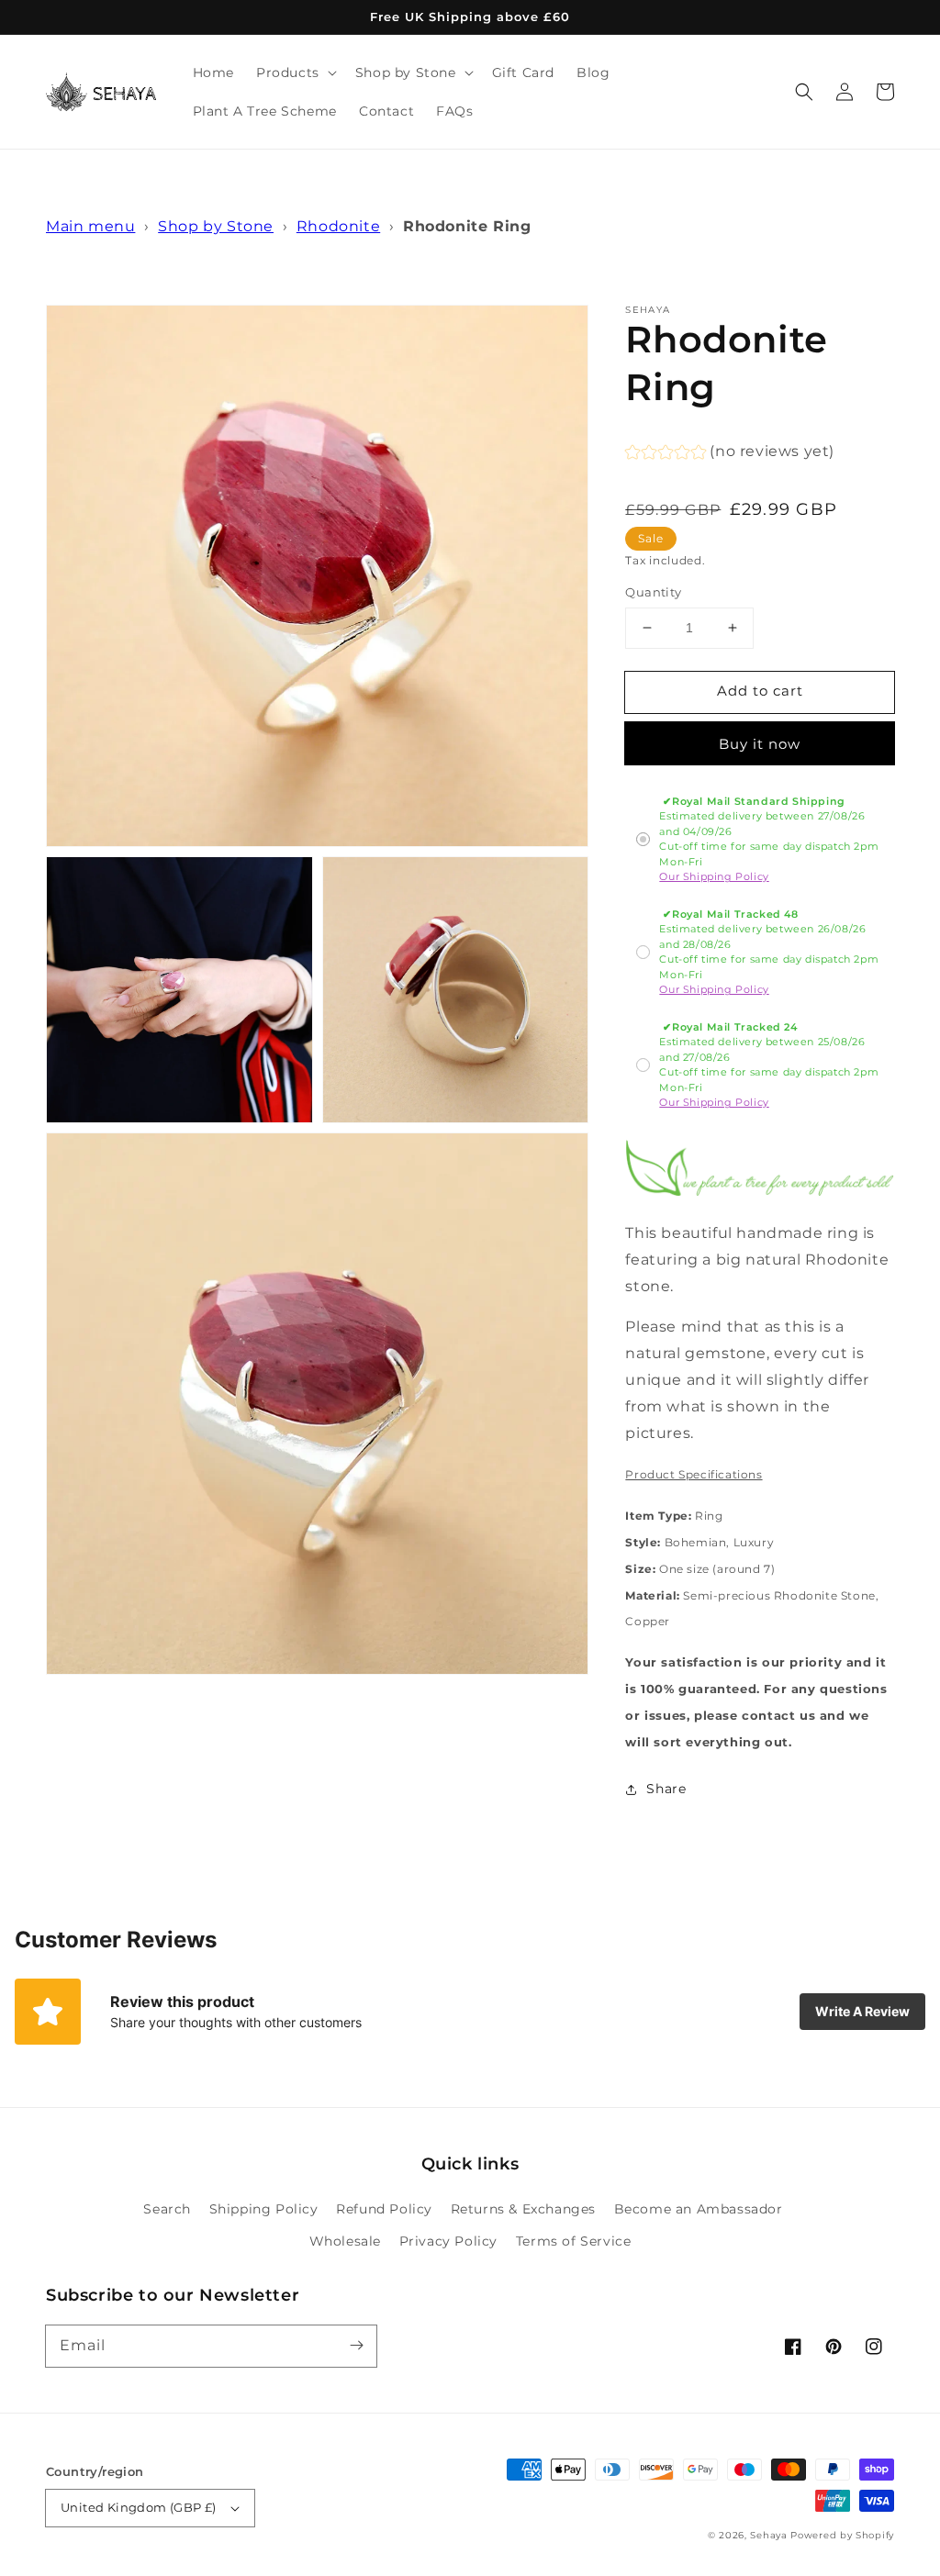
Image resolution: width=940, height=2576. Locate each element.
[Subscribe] (356, 2346)
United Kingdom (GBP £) (139, 2507)
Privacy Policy (448, 2241)
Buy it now (760, 744)
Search (167, 2209)
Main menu (90, 226)
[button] (804, 92)
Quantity (653, 592)
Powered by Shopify (842, 2535)
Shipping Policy (264, 2209)
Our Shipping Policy (714, 876)
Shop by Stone (216, 226)
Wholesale (345, 2241)
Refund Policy (384, 2209)
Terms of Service (574, 2241)
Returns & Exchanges (523, 2209)
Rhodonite (338, 226)
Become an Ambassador (699, 2209)
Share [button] (666, 1789)
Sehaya (768, 2535)
